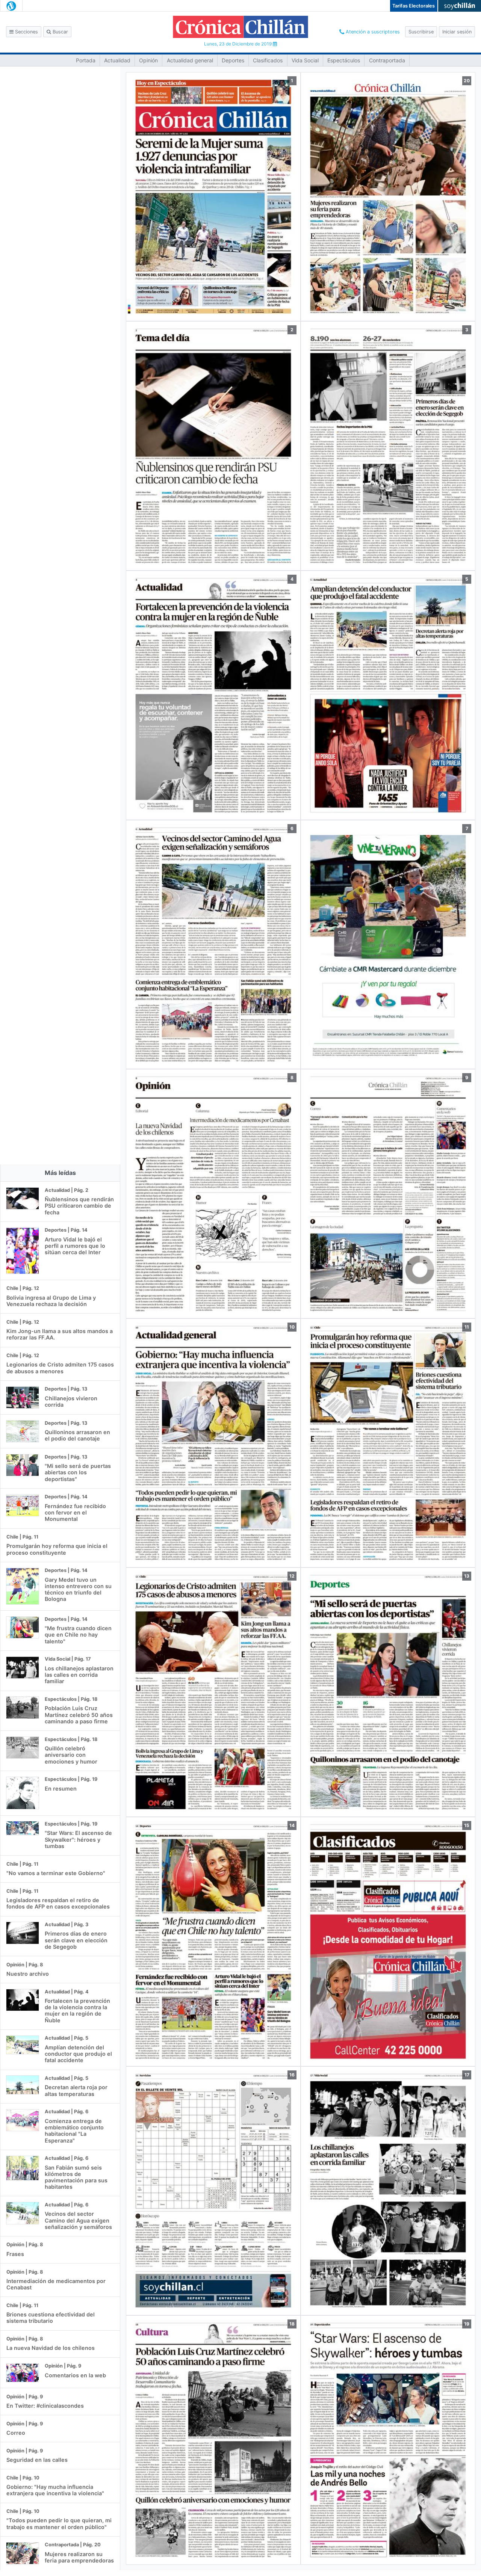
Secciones (26, 32)
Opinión (148, 60)
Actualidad (117, 60)
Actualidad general (190, 60)
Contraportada (387, 60)
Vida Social (305, 60)
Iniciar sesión (457, 32)
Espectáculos (344, 60)
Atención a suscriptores (372, 32)
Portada (86, 60)
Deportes (233, 60)
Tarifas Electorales (414, 6)
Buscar (60, 32)
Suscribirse (421, 32)
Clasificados (268, 60)
